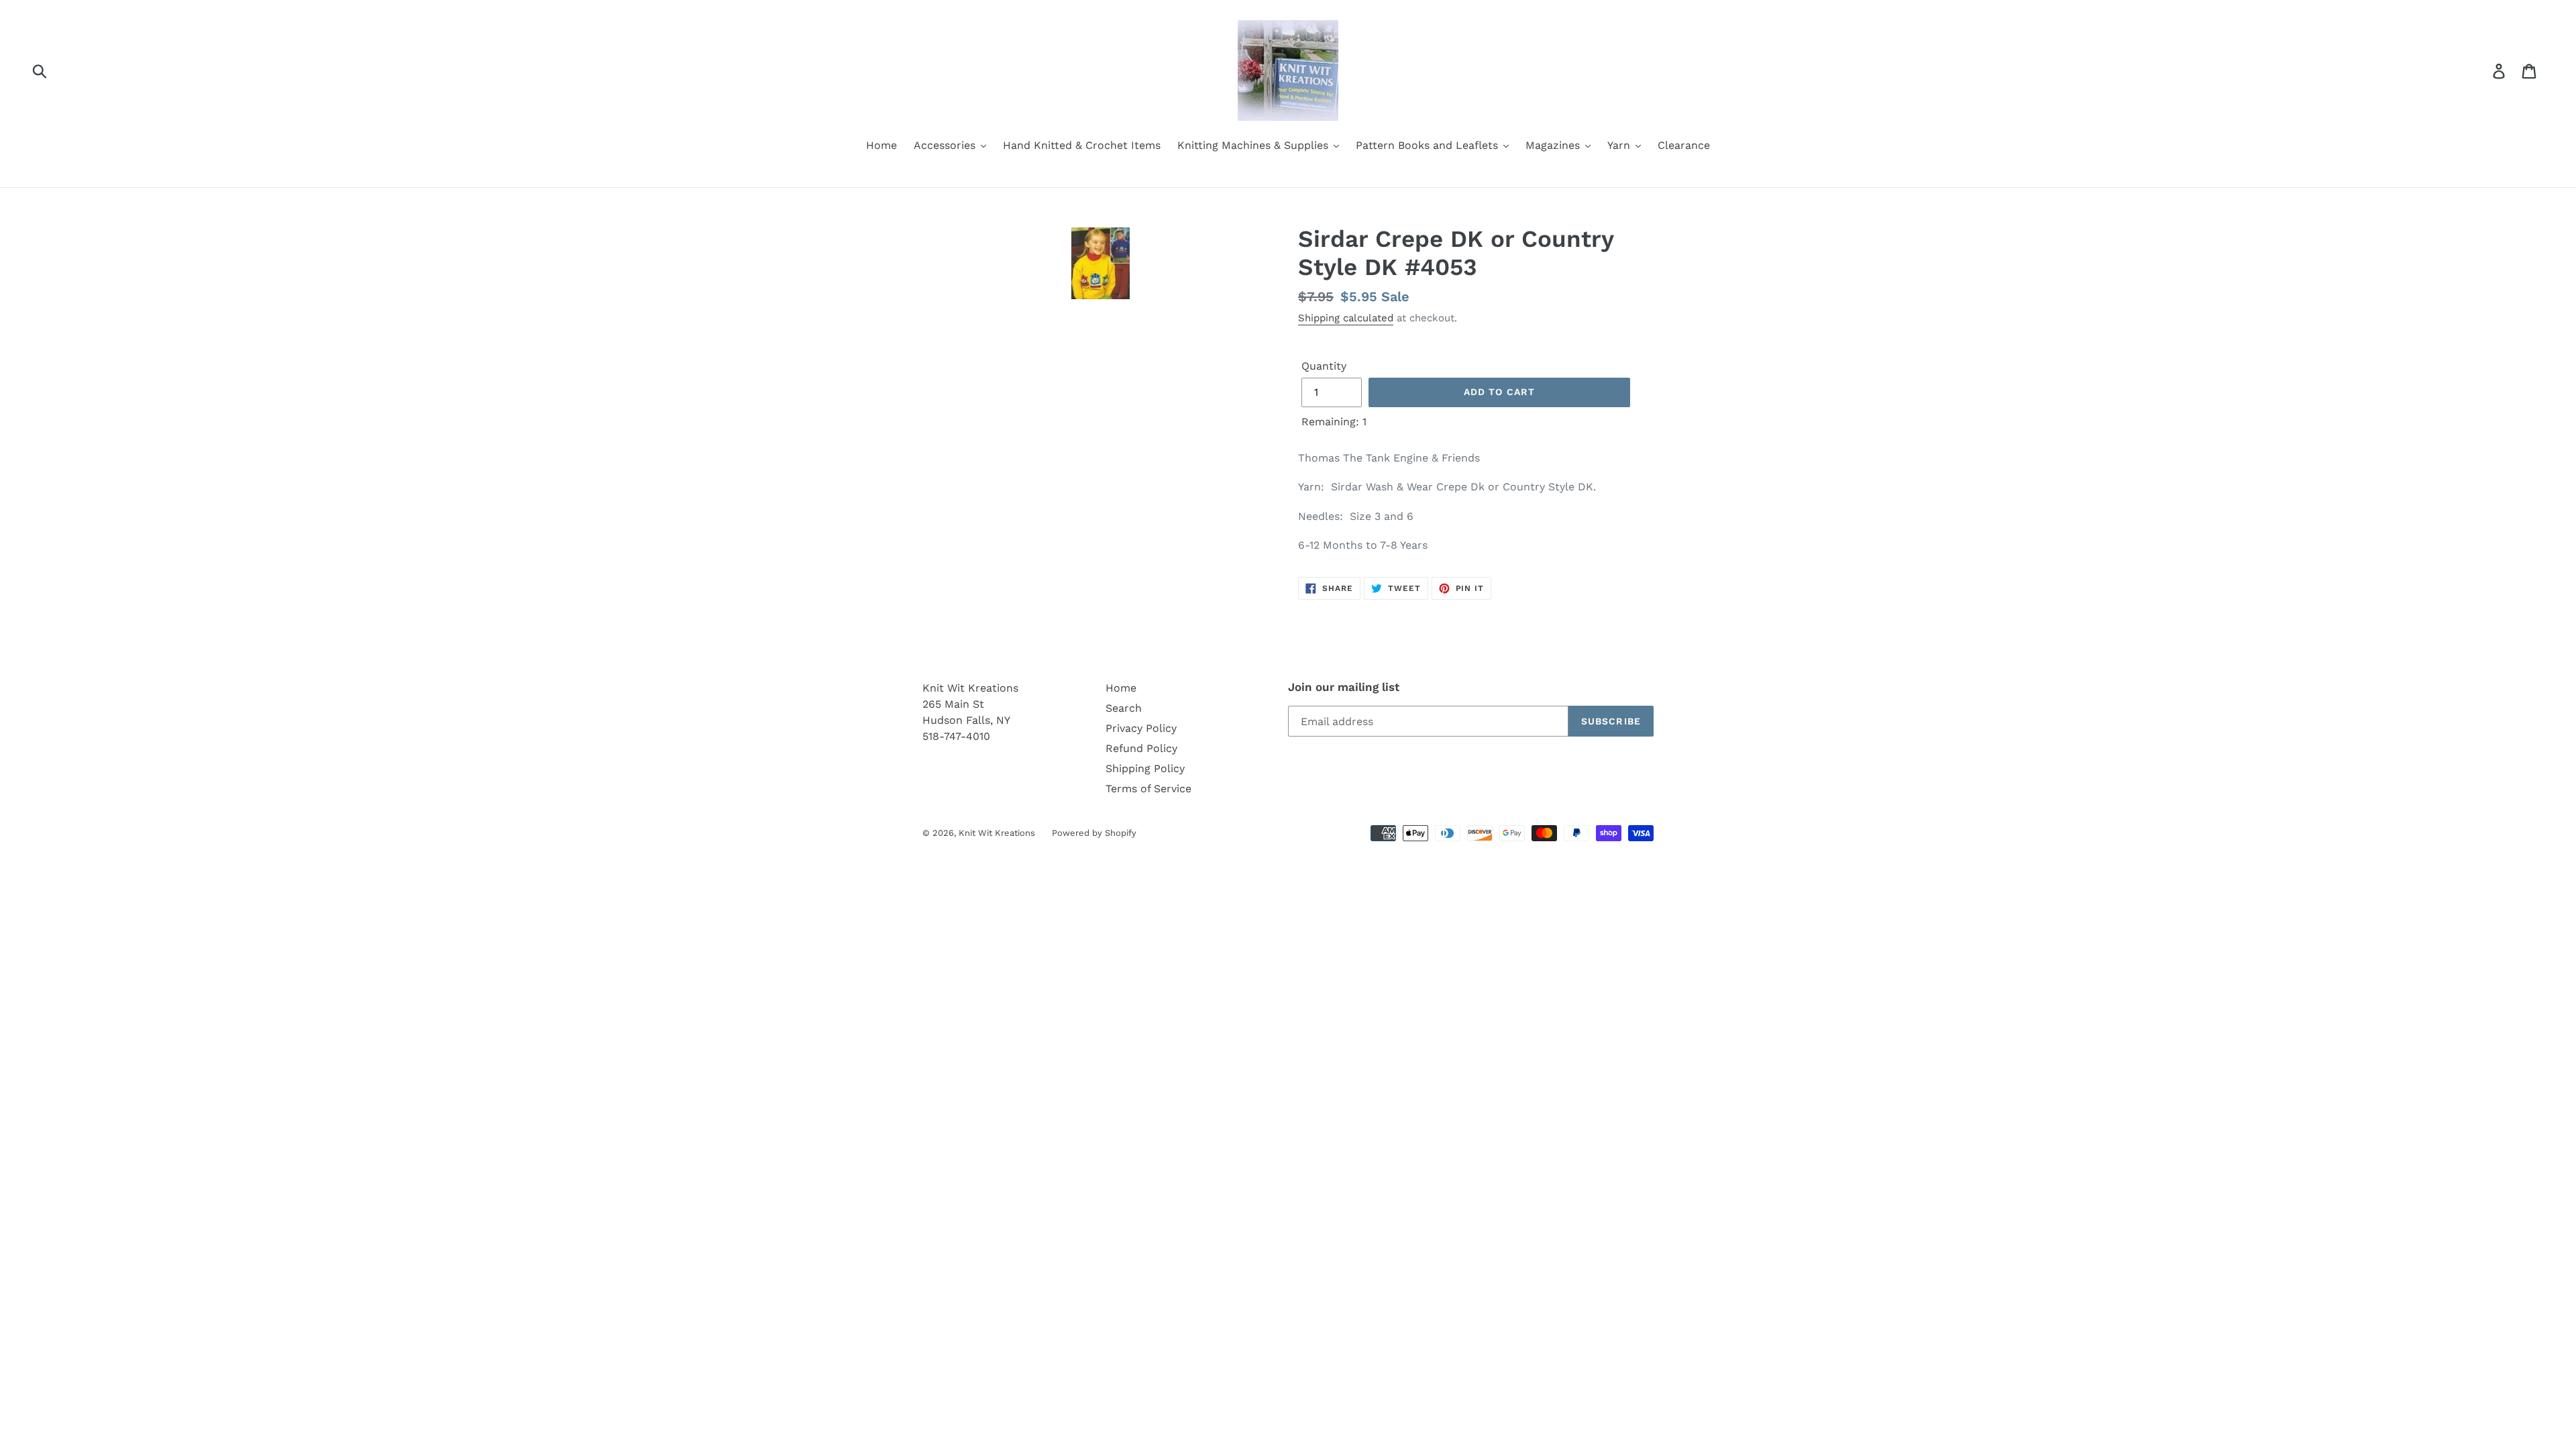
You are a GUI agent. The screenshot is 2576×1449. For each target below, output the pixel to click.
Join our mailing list (1344, 687)
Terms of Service (1148, 789)
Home (1121, 688)
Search (1124, 708)
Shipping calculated (1346, 318)
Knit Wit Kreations (997, 833)
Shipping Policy (1145, 768)
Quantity (1324, 366)
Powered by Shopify (1094, 833)
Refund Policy (1141, 748)
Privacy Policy (1141, 728)
